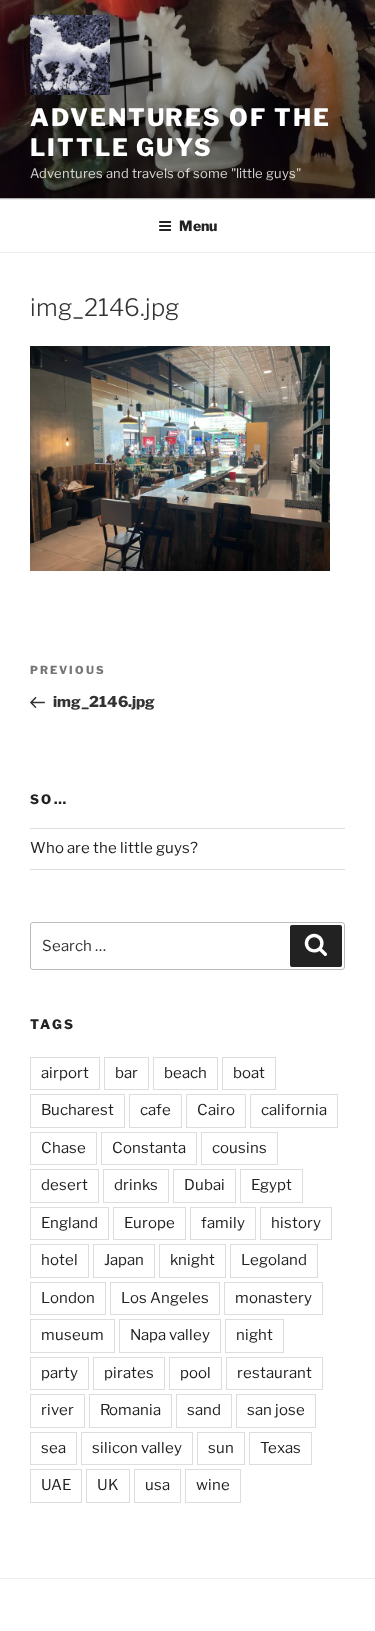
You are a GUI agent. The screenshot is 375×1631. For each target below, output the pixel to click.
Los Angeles (165, 1298)
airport (65, 1073)
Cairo (216, 1110)
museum (72, 1335)
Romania (130, 1410)
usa (157, 1485)
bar (126, 1073)
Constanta (149, 1148)
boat (249, 1073)
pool (195, 1373)
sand (204, 1410)
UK (108, 1485)
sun (221, 1448)
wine (213, 1485)
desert (64, 1185)
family (223, 1223)
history (296, 1223)
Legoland (274, 1260)
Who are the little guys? (114, 848)
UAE (56, 1485)
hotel (59, 1260)
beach (185, 1073)
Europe (149, 1223)
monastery (273, 1298)
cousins (239, 1148)
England (69, 1223)
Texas (280, 1448)
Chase (63, 1148)
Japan (124, 1260)
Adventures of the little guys (180, 132)
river (57, 1410)
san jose (276, 1410)
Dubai (204, 1185)
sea (53, 1448)
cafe (155, 1110)
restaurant (274, 1373)
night (254, 1335)
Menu (198, 225)
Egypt (271, 1185)
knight (192, 1260)
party (59, 1373)
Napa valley (170, 1335)
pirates (129, 1373)
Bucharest (77, 1110)
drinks (136, 1185)
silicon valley (137, 1448)
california (294, 1110)
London (68, 1298)
